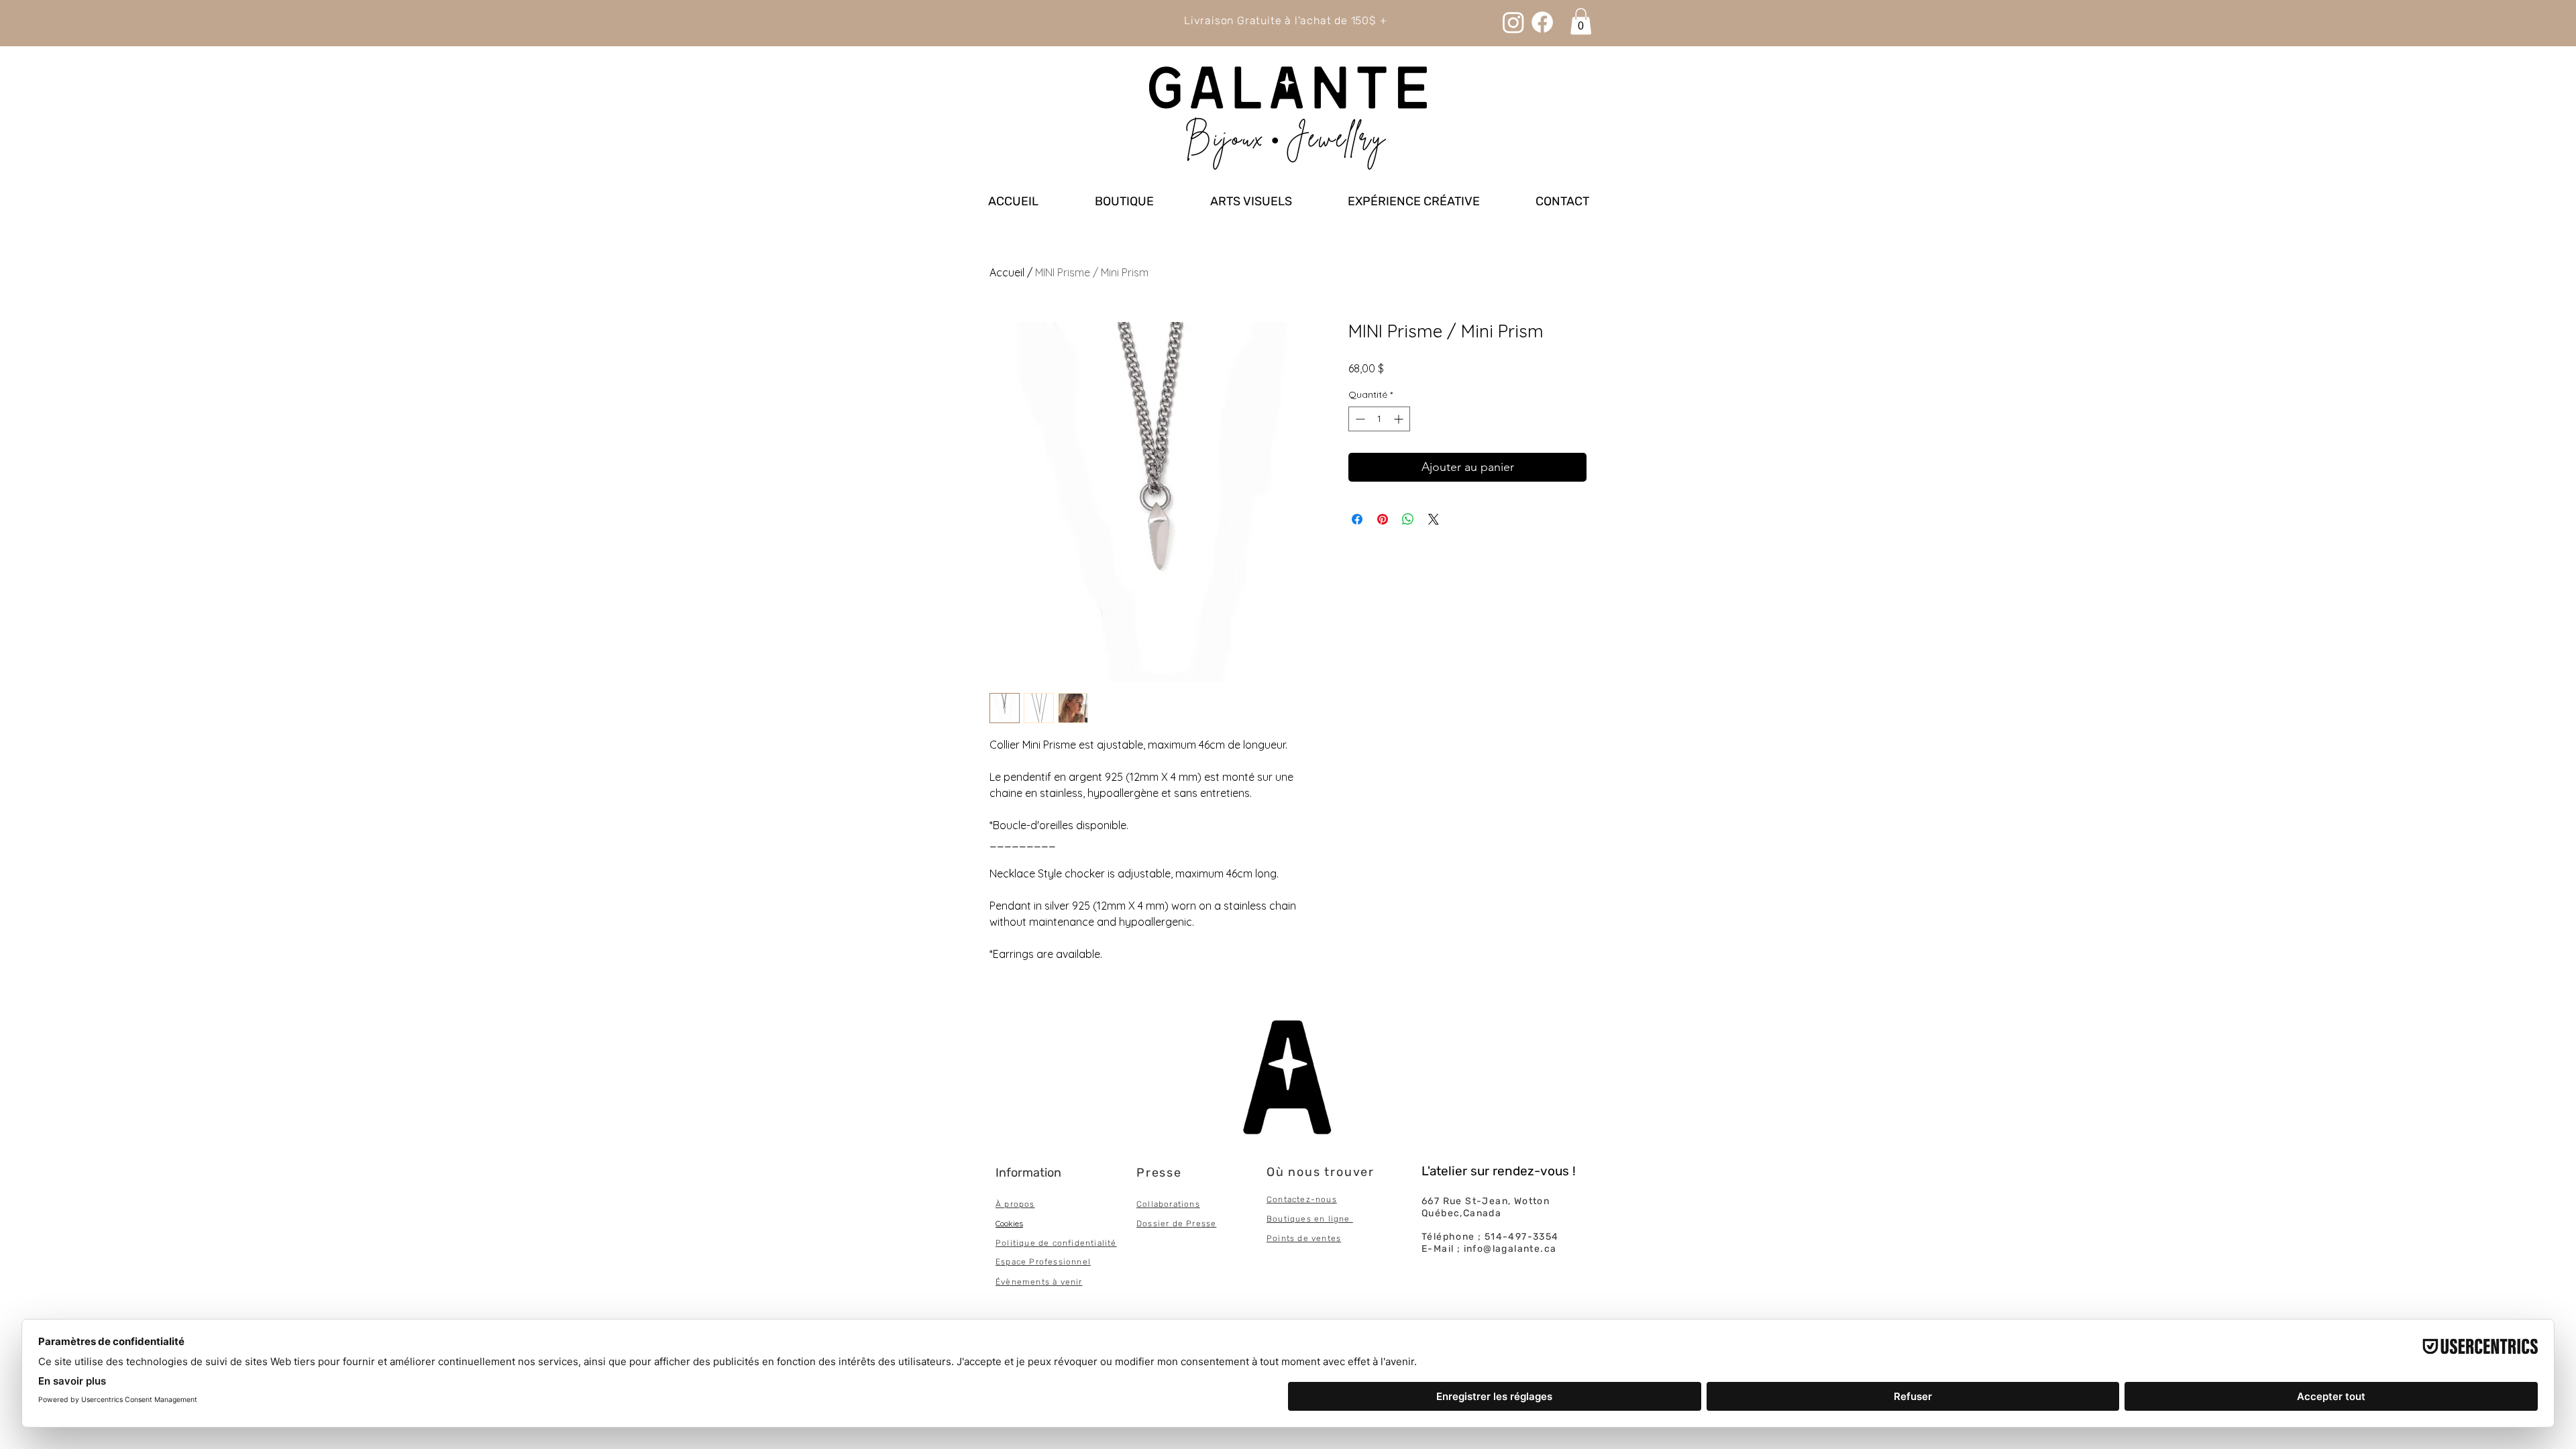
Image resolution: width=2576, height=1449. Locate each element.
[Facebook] (1542, 22)
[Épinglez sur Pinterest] (1383, 519)
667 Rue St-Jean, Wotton (1486, 1201)
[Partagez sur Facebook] (1357, 519)
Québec (1441, 1213)
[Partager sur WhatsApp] (1408, 519)
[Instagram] (1513, 22)
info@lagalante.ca (1510, 1249)
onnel (1078, 1262)
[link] (1581, 21)
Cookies (1009, 1223)
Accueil (1007, 272)
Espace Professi (1031, 1262)
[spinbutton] (1379, 419)
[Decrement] (1359, 419)
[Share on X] (1434, 519)
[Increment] (1400, 419)
